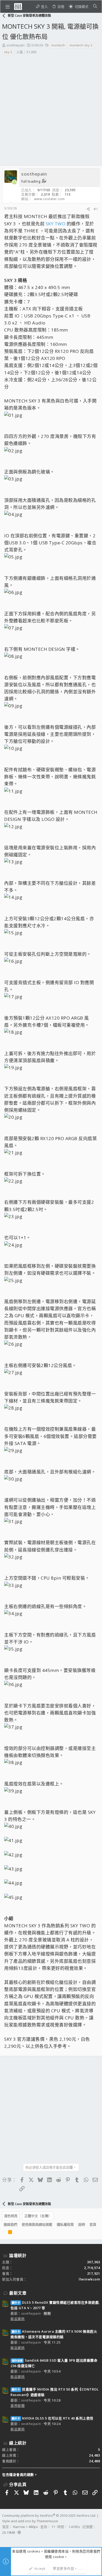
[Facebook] (4, 2539)
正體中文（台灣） (38, 2216)
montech (58, 45)
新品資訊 (18, 2319)
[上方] (4, 2233)
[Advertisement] (51, 112)
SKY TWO (56, 224)
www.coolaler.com (49, 199)
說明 (82, 2224)
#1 (96, 209)
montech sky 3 (81, 45)
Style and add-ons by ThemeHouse (30, 2521)
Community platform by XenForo (49, 2515)
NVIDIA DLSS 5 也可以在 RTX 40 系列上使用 (53, 2418)
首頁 (93, 2224)
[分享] (88, 209)
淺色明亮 (11, 2216)
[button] (8, 7)
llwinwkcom (89, 2279)
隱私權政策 (65, 2224)
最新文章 (18, 2293)
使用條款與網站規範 (37, 2224)
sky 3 (8, 52)
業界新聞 (18, 2406)
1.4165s (74, 2527)
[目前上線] (14, 182)
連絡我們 (10, 2224)
